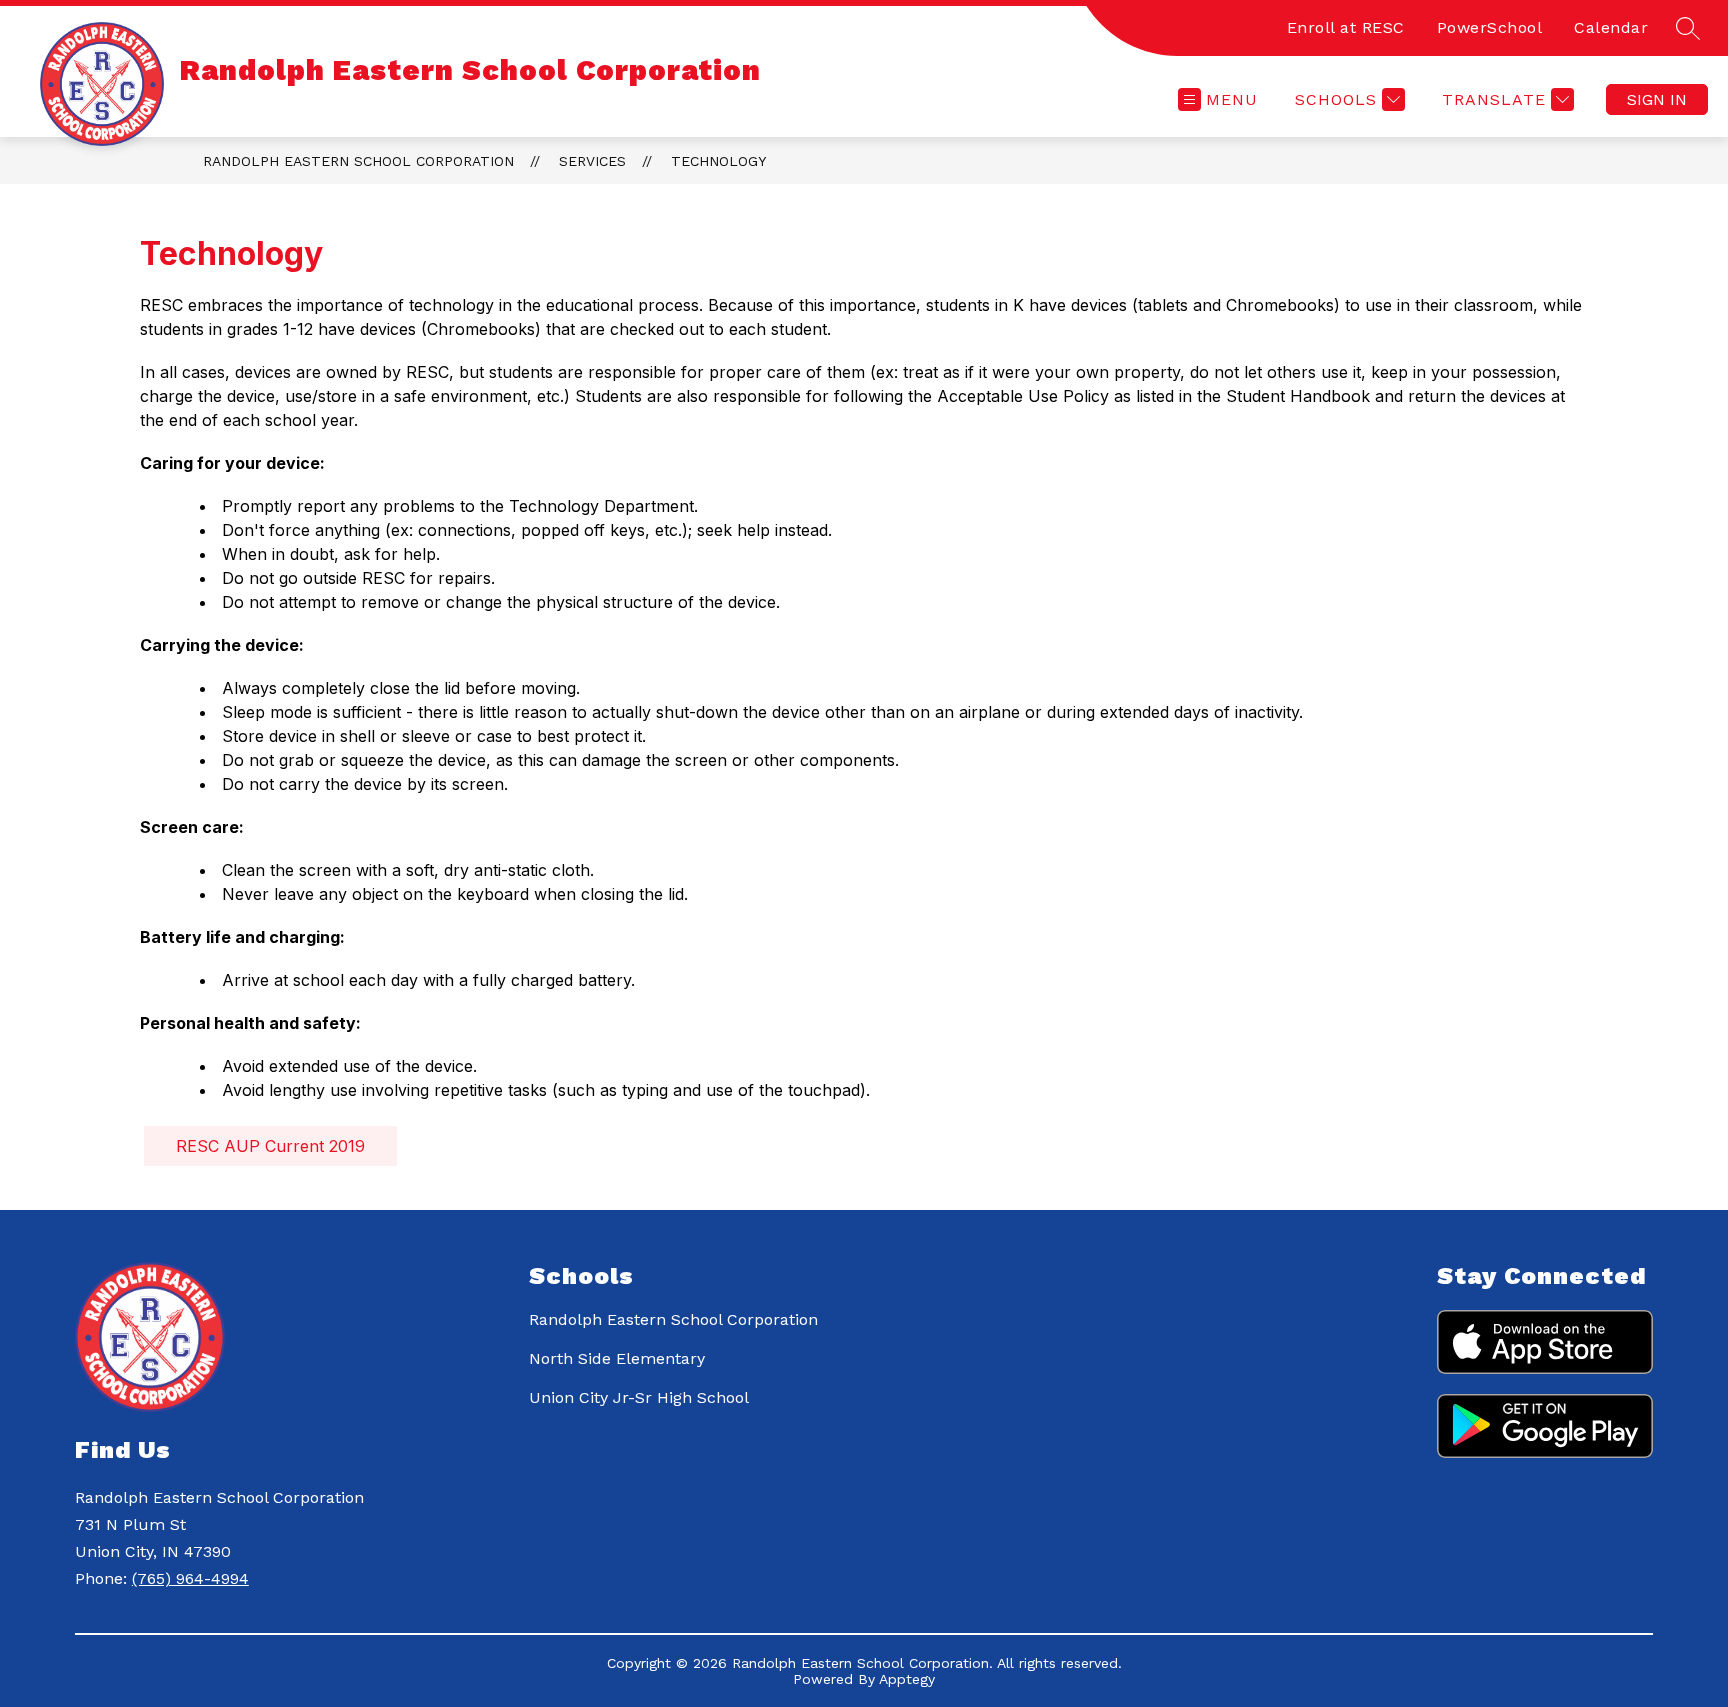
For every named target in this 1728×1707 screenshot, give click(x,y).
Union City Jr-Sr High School (639, 1397)
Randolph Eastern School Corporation (358, 161)
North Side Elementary (617, 1358)
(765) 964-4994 (190, 1578)
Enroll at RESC (1346, 27)
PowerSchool (1490, 27)
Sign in (1657, 99)
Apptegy (907, 1679)
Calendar (1611, 27)
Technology (718, 161)
